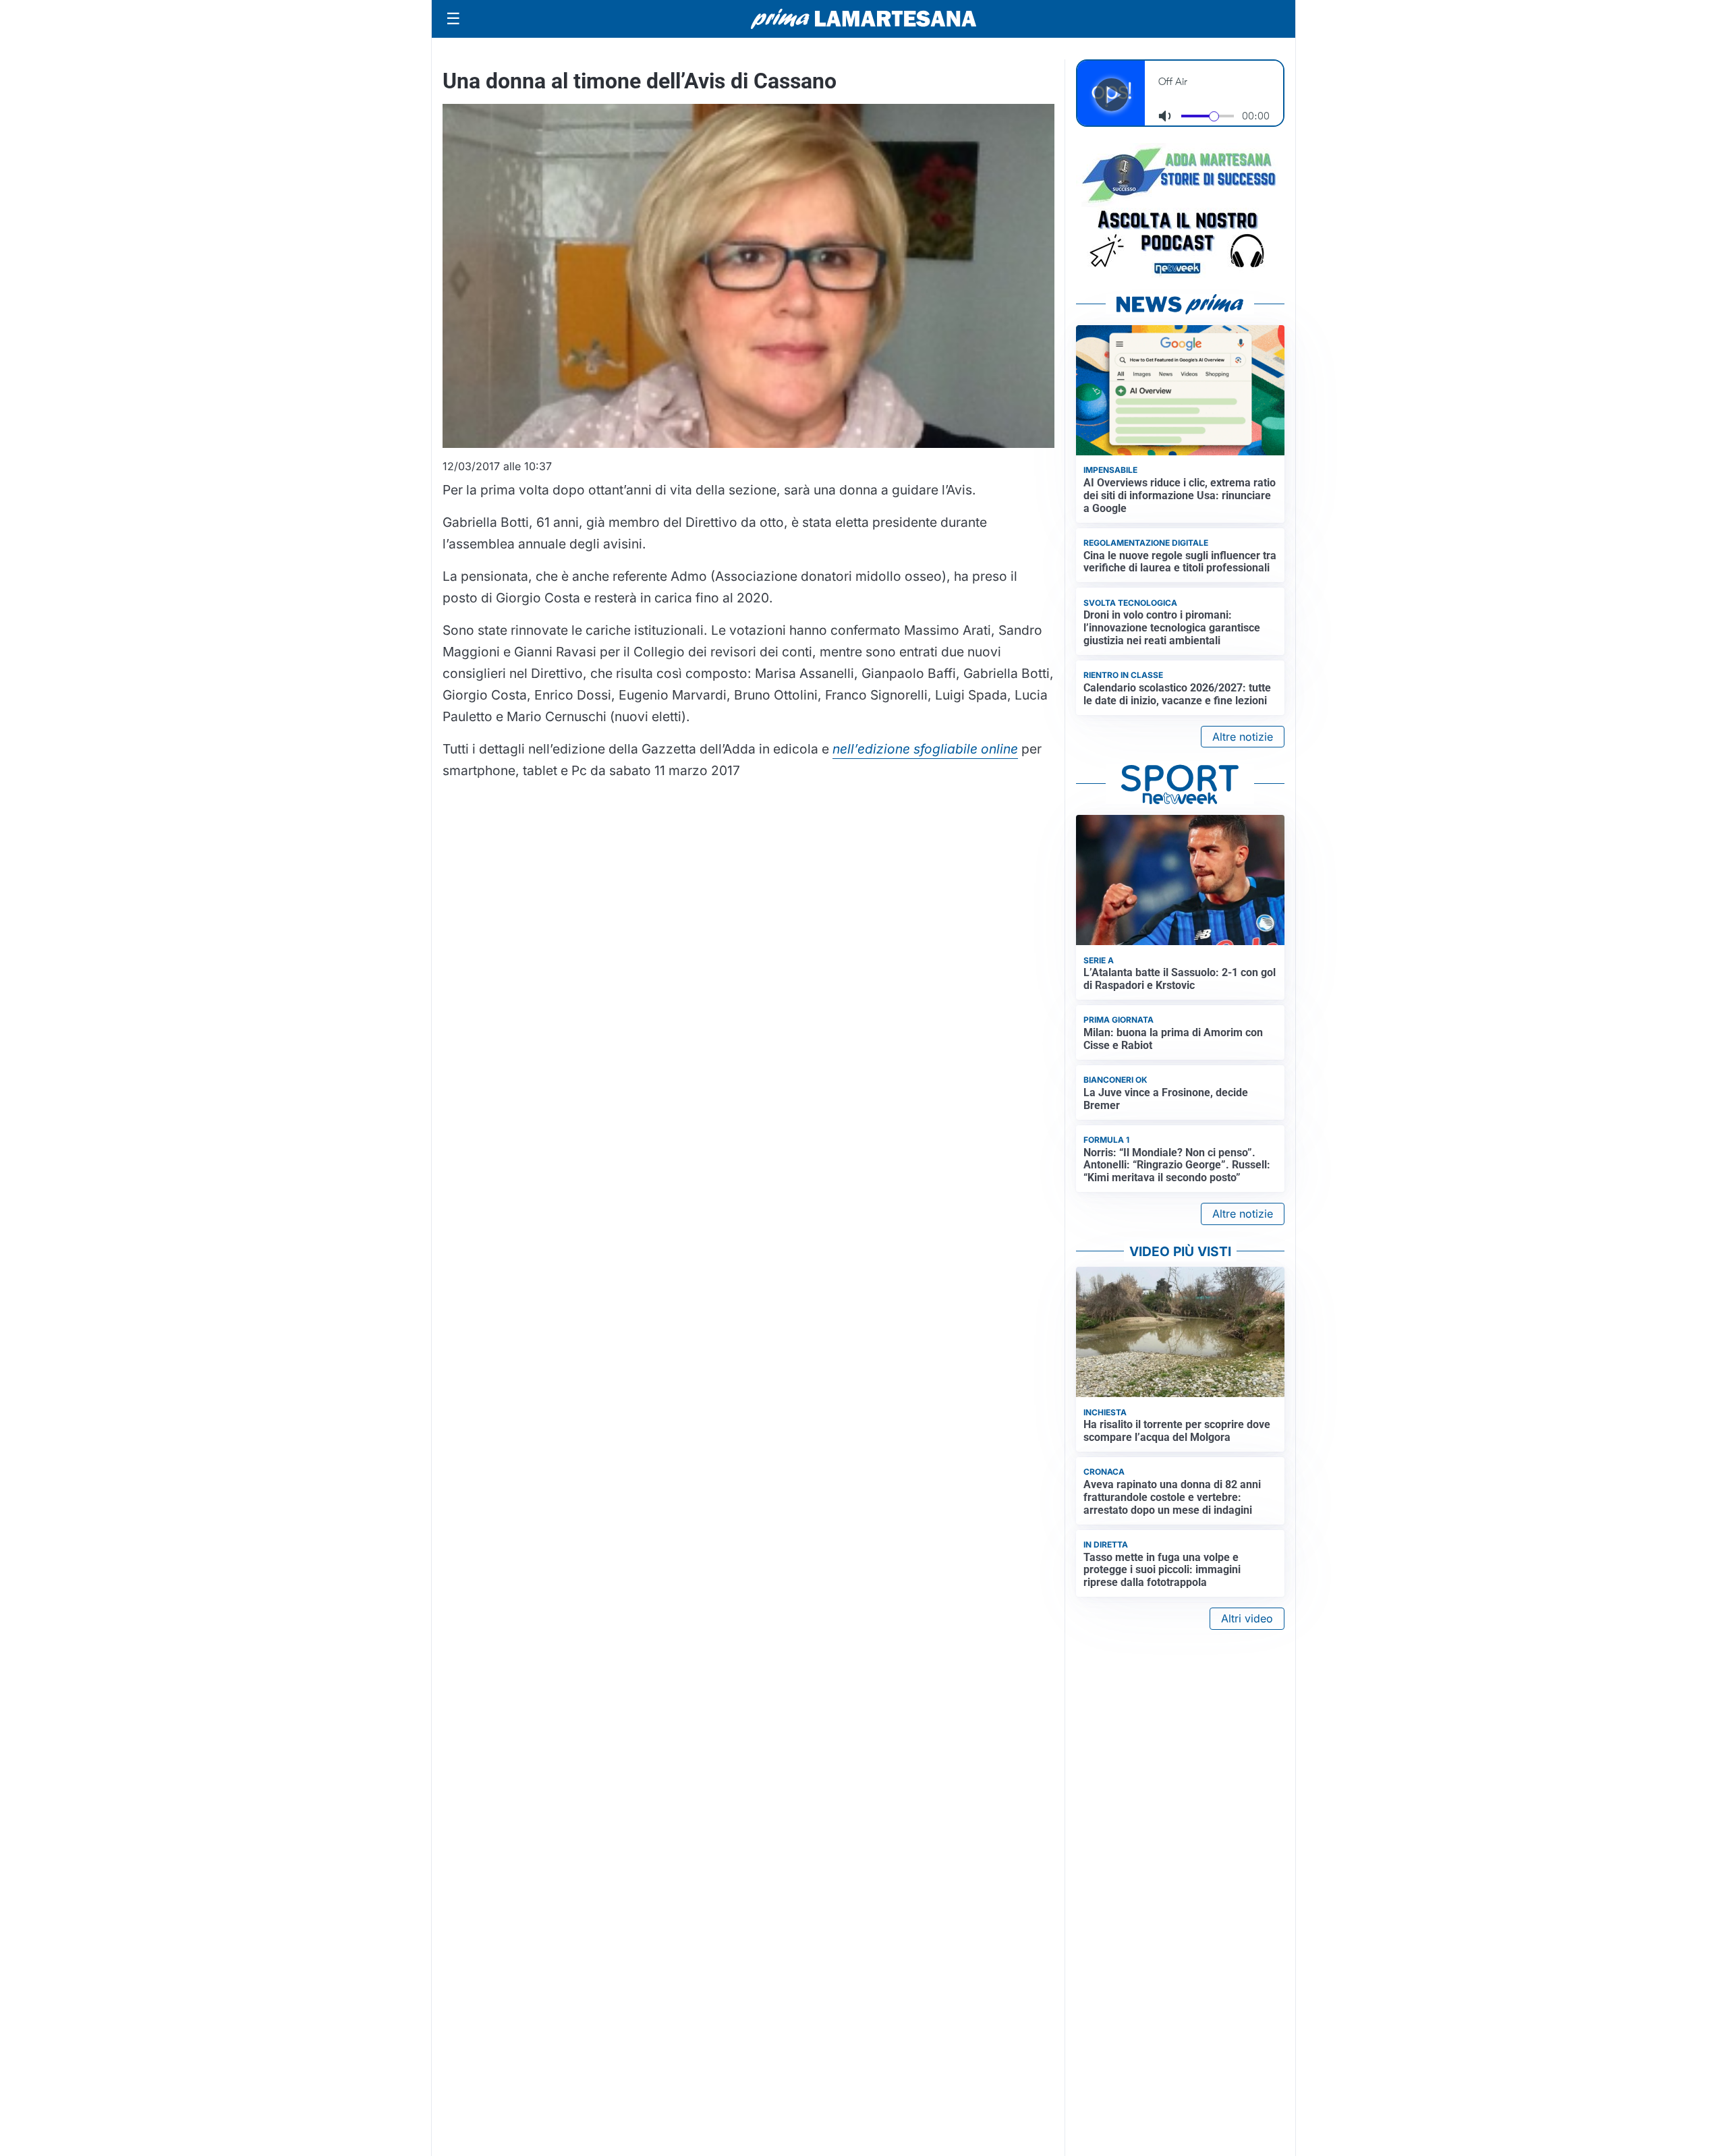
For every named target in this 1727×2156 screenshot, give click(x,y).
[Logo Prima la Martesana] (863, 19)
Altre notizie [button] (1243, 737)
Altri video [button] (1247, 1618)
